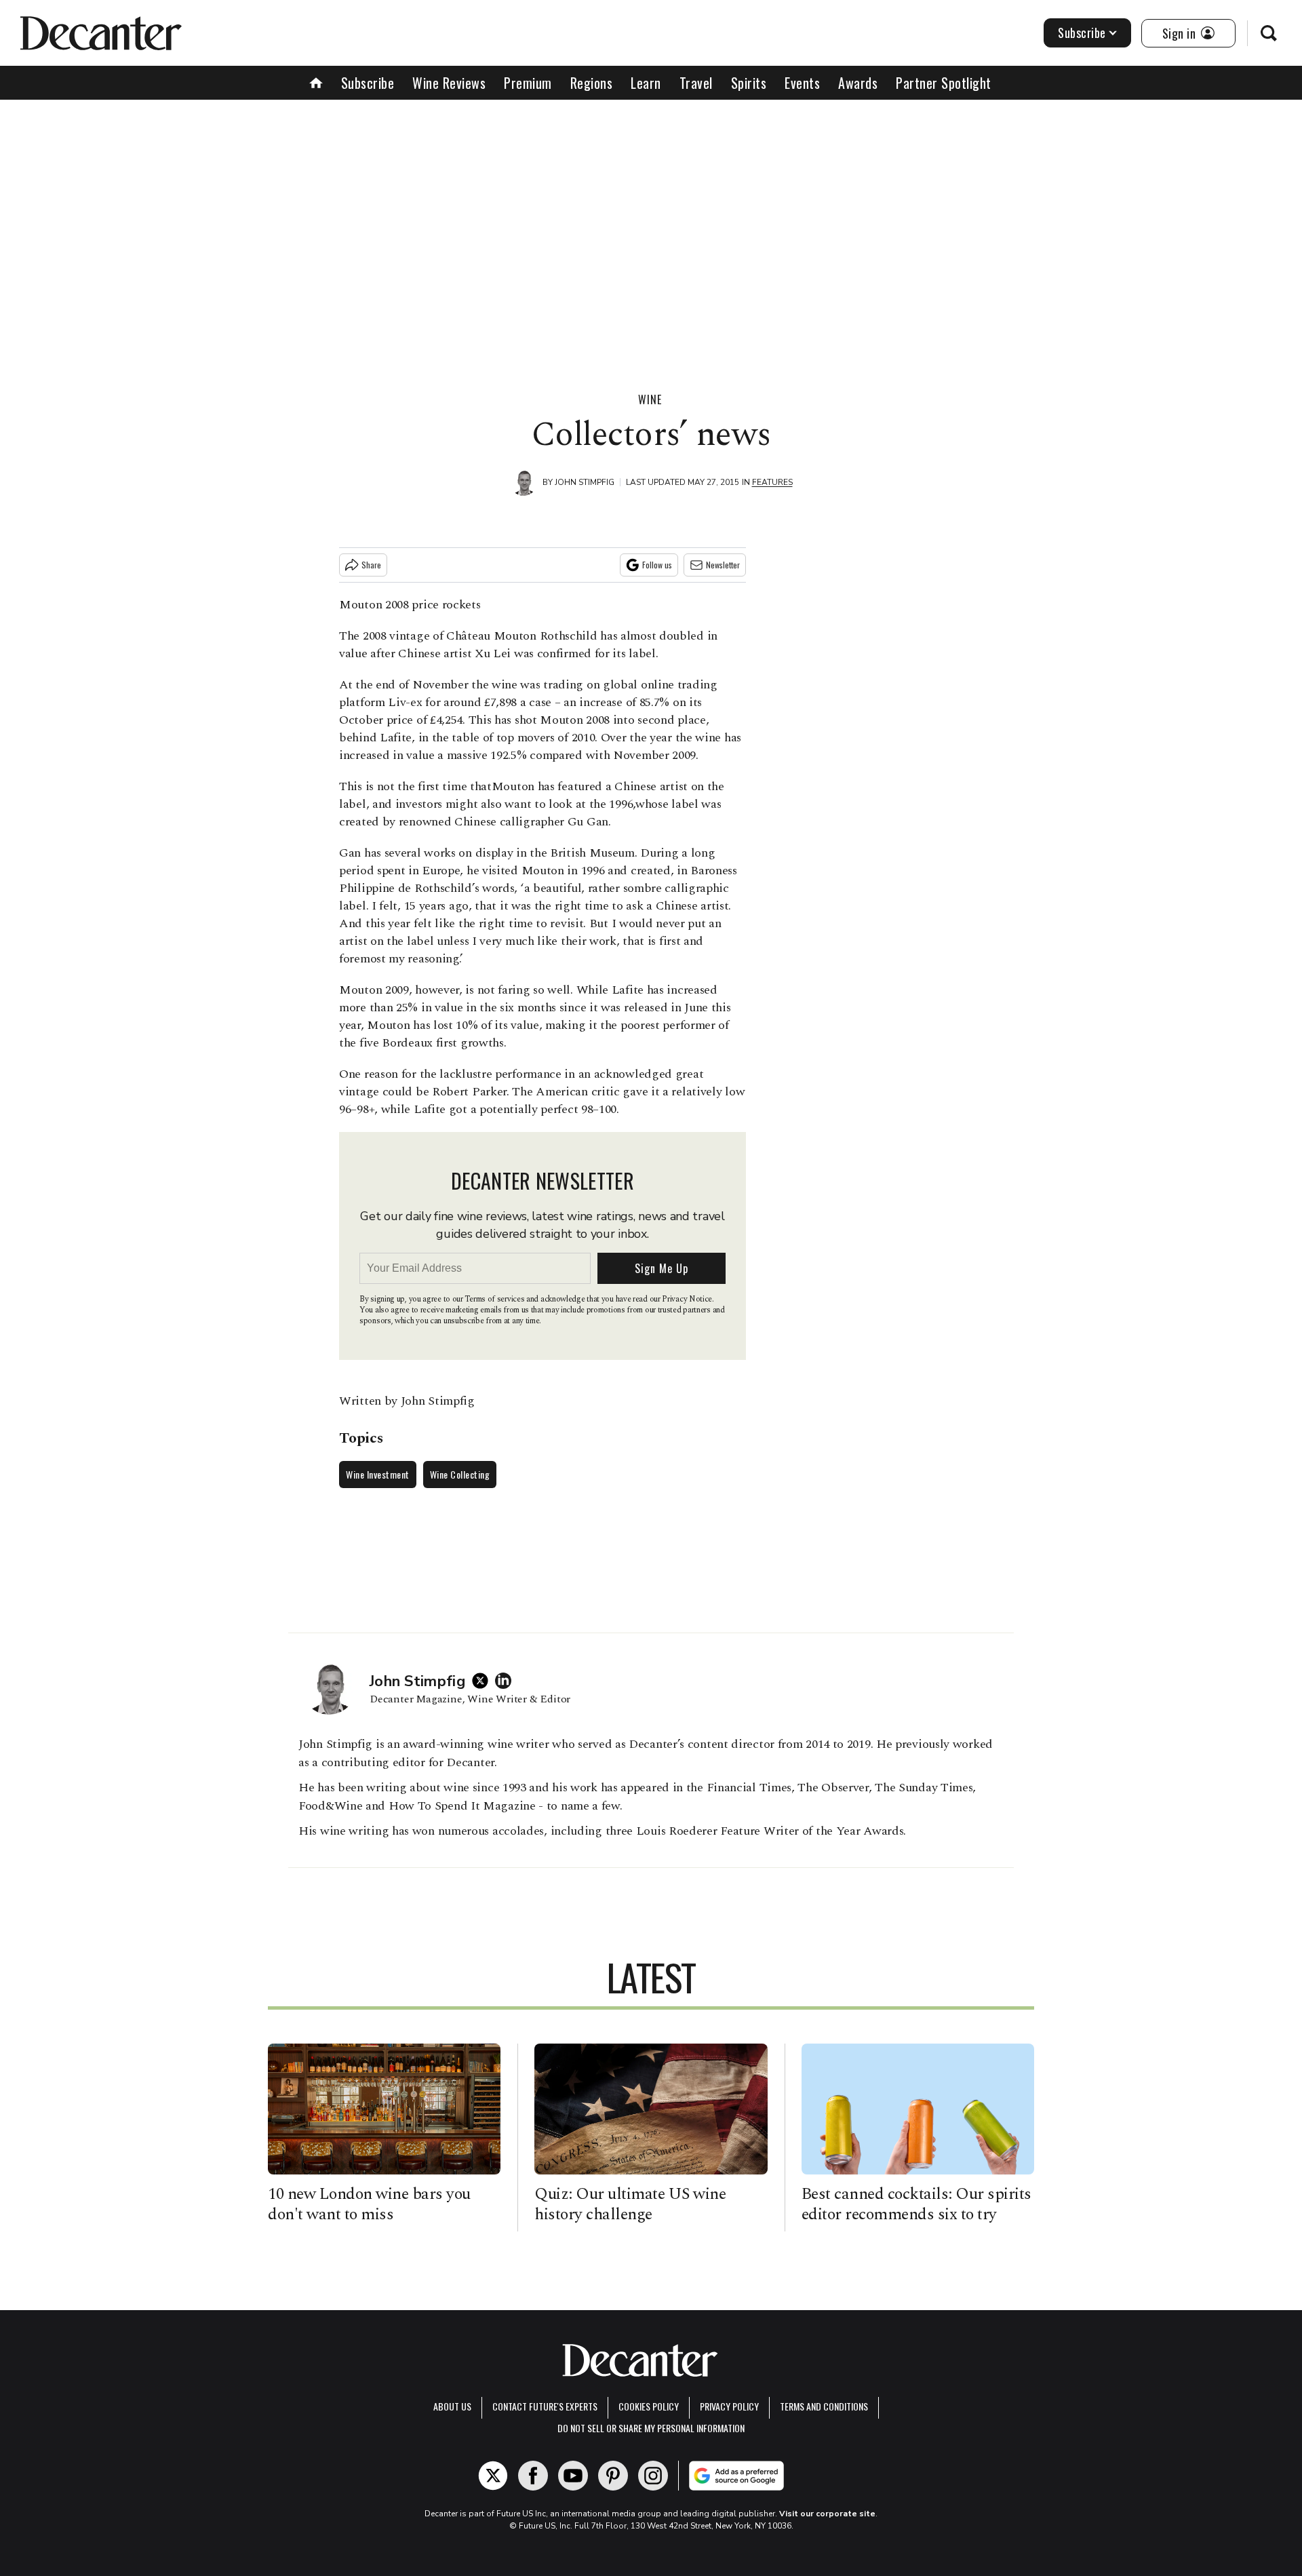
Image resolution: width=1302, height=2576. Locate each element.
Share (371, 565)
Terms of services (495, 1299)
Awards (858, 83)
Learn (646, 83)
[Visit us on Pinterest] (613, 2476)
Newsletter (723, 565)
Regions (592, 83)
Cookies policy (649, 2406)
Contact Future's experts (545, 2406)
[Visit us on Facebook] (533, 2476)
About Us (452, 2406)
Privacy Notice (687, 1299)
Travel (696, 83)
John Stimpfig (585, 482)
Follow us (657, 565)
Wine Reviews (449, 83)
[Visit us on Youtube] (573, 2476)
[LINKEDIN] (507, 1681)
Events (802, 83)
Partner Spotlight (944, 83)
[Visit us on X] (493, 2476)
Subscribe (1082, 33)
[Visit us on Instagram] (653, 2476)
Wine (650, 399)
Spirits (749, 83)
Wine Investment (378, 1474)
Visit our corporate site (827, 2514)
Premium (528, 83)
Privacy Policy (729, 2406)
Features (772, 482)
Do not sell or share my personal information (651, 2428)
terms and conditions (824, 2406)
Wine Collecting (460, 1474)
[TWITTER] (484, 1681)
